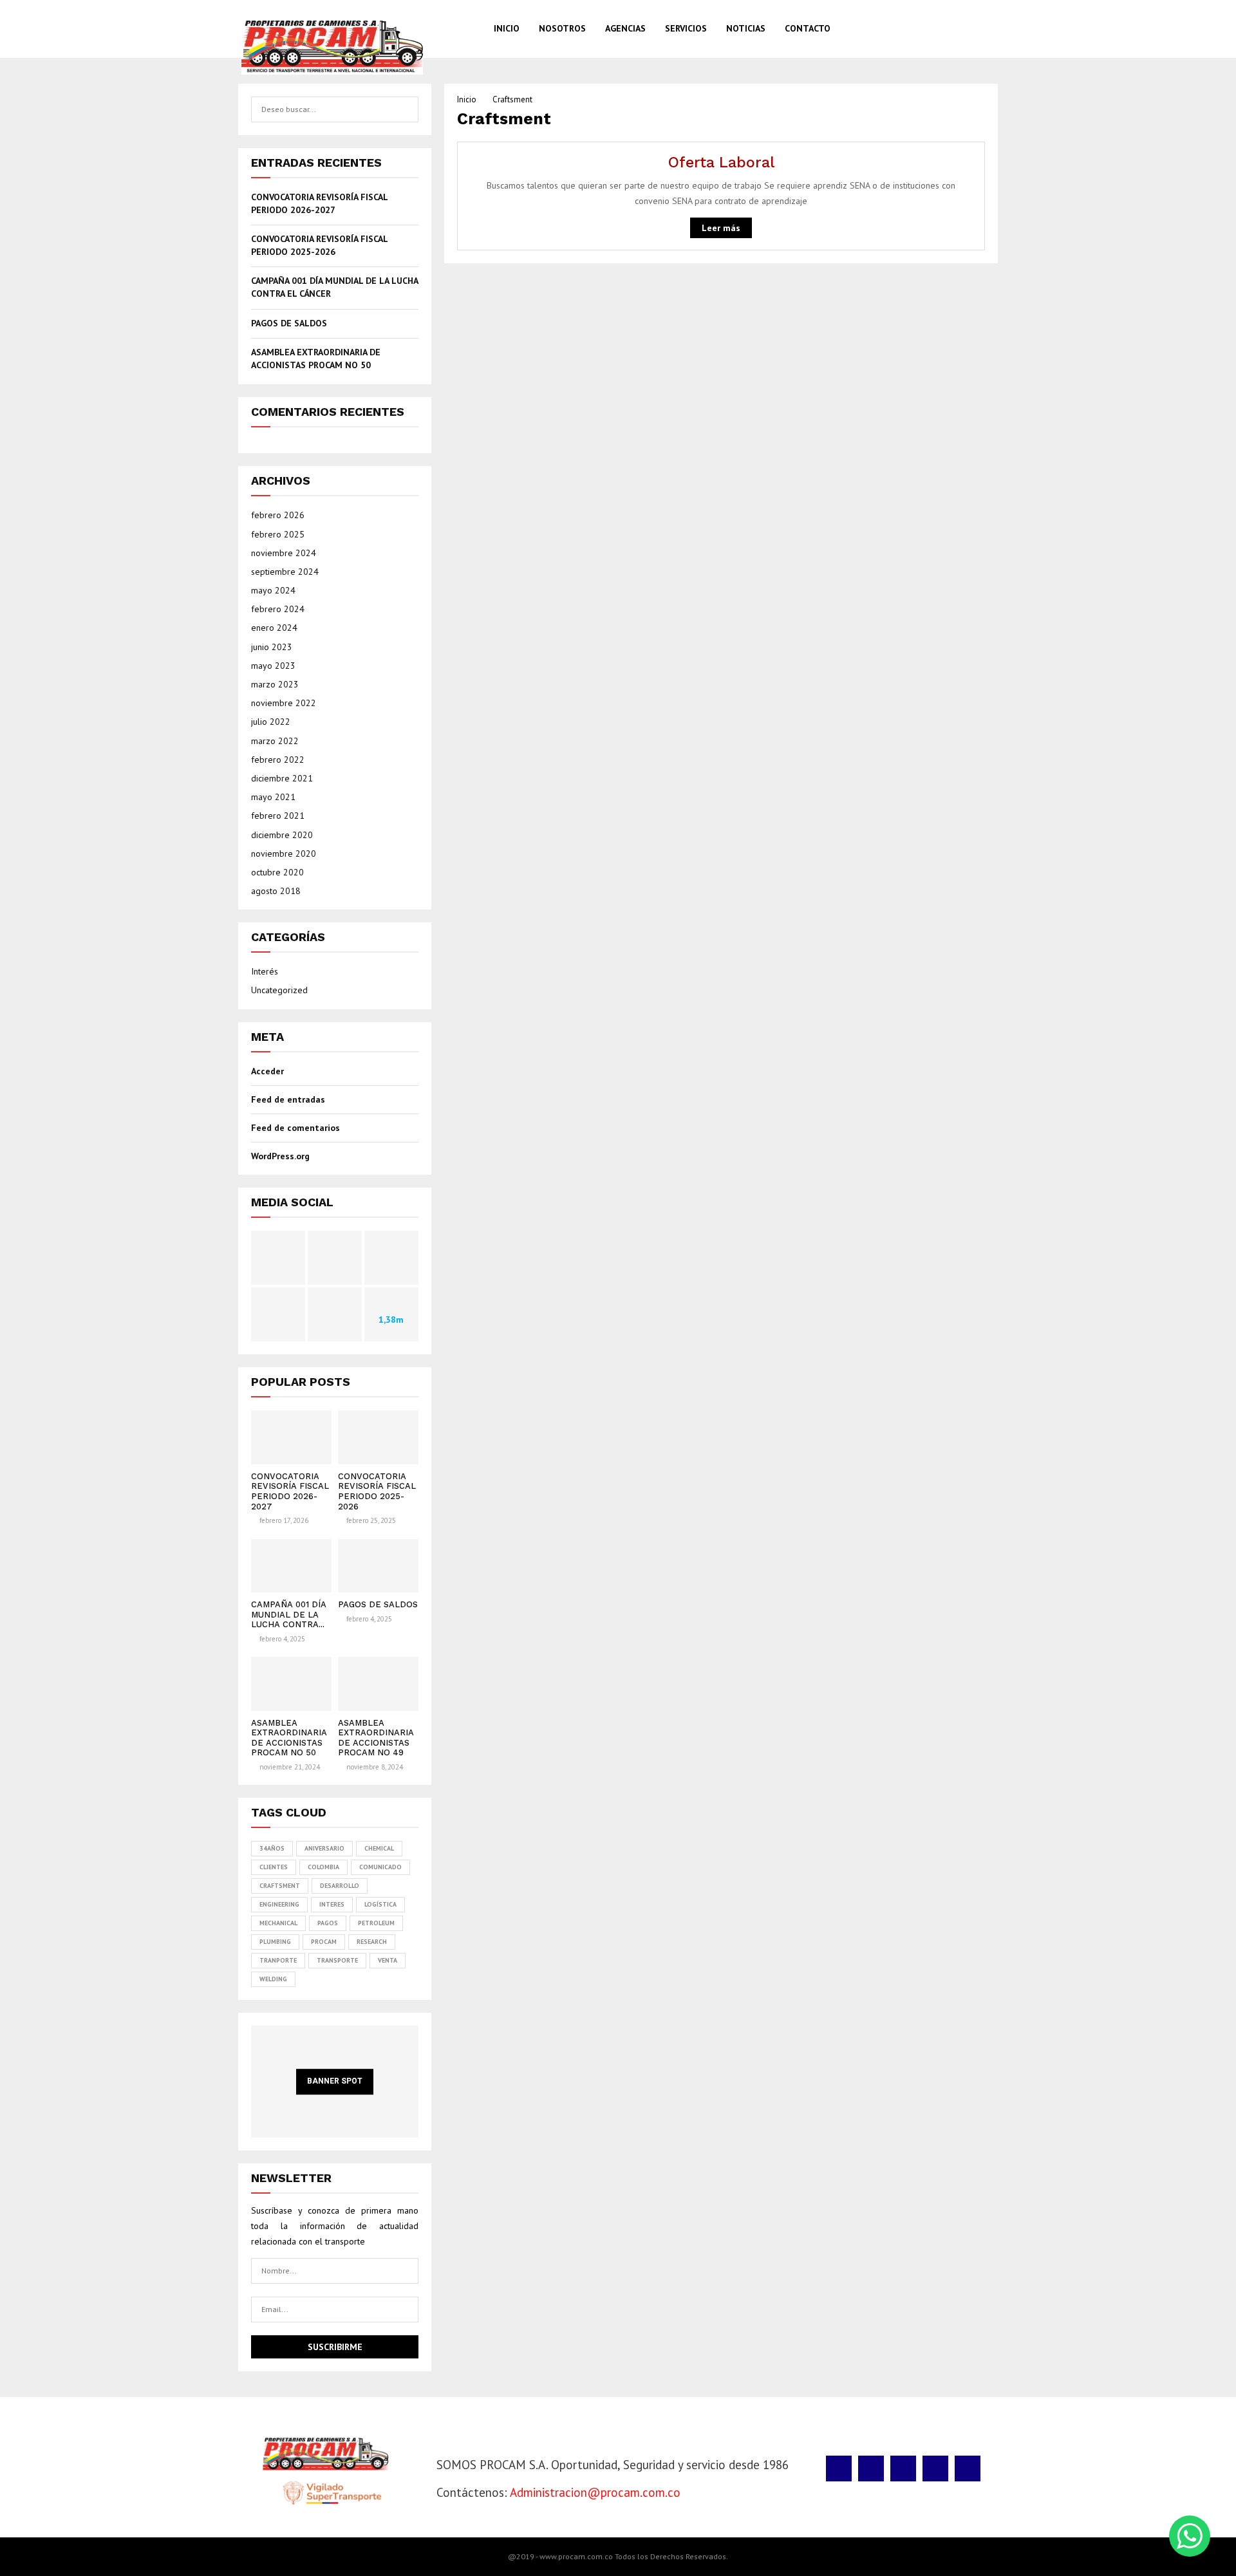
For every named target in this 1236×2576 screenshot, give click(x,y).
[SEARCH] (405, 109)
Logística (380, 1904)
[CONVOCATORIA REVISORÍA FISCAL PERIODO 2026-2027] (291, 1437)
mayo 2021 (273, 797)
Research (372, 1942)
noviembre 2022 (284, 703)
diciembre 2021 (282, 778)
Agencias (625, 28)
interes (332, 1904)
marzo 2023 (275, 684)
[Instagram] (947, 29)
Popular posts (301, 1382)
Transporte (337, 1960)
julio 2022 (271, 722)
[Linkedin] (960, 29)
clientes (274, 1867)
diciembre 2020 (282, 835)
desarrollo (340, 1886)
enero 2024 (274, 628)
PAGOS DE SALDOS (289, 323)
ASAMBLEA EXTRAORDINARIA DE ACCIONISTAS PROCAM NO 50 (316, 359)
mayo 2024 (273, 590)
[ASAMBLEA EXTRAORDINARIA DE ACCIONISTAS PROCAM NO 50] (291, 1684)
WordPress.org (280, 1156)
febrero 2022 (278, 760)
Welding (273, 1979)
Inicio (507, 28)
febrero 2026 (278, 515)
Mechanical (278, 1923)
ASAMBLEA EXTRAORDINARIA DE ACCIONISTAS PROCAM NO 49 (376, 1738)
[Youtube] (974, 29)
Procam (324, 1942)
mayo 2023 (273, 666)
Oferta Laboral (721, 163)
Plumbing (275, 1942)
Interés (265, 971)
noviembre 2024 (284, 553)
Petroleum (376, 1923)
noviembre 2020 (284, 854)
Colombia (323, 1867)
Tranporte (278, 1960)
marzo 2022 (275, 741)
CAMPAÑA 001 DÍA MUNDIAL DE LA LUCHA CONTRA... (289, 1614)
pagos (328, 1923)
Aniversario (324, 1848)
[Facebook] (920, 29)
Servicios (686, 28)
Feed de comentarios (295, 1128)
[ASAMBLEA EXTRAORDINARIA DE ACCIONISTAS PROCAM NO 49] (378, 1684)
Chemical (379, 1848)
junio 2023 (272, 647)
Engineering (279, 1904)
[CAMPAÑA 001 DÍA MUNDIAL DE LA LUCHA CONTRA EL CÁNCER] (291, 1566)
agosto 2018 (276, 891)
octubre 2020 (277, 872)
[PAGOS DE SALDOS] (378, 1566)
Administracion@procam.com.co (595, 2492)
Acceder (267, 1071)
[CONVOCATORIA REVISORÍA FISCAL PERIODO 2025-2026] (378, 1437)
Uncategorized (279, 990)
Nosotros (562, 28)
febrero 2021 (278, 816)
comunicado (380, 1867)
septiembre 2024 (285, 572)
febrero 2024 (278, 609)
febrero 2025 (278, 534)
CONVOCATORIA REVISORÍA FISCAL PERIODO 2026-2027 (319, 203)
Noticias (746, 28)
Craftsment (280, 1886)
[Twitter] (933, 29)
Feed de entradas (288, 1099)
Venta (388, 1960)
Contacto (808, 28)
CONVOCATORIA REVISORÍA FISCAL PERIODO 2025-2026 (319, 245)
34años (272, 1848)
